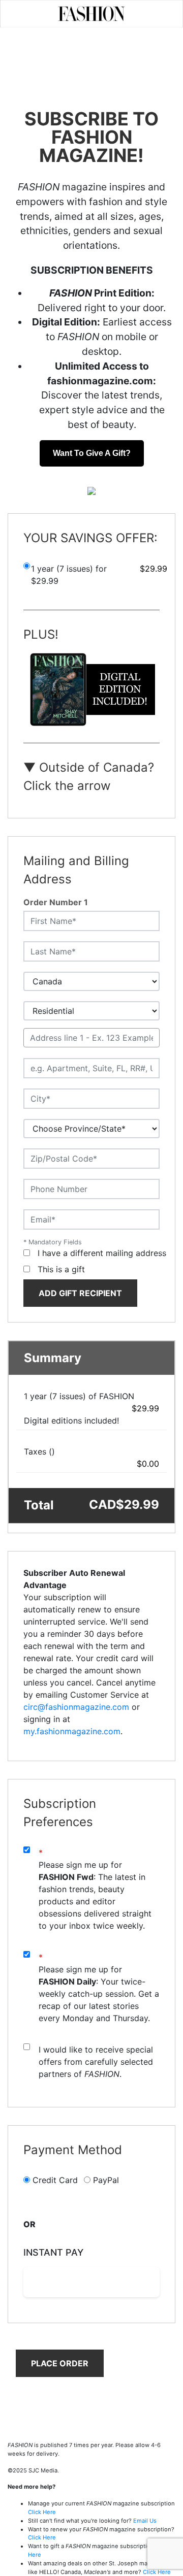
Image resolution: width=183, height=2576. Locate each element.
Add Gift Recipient (80, 1293)
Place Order (60, 2363)
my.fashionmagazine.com (72, 1731)
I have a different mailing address (102, 1253)
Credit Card (55, 2180)
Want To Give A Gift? (92, 453)
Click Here (42, 2512)
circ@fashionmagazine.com (76, 1707)
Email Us (145, 2521)
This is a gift (61, 1269)
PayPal (106, 2180)
